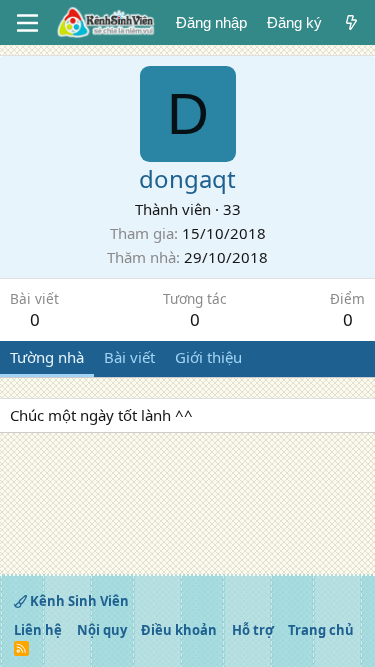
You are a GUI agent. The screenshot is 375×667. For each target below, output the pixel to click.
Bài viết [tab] (129, 357)
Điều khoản (179, 630)
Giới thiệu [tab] (208, 357)
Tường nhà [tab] (47, 357)
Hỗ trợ (253, 630)
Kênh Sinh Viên (78, 601)
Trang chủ (321, 630)
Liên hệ (38, 630)
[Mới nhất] (351, 22)
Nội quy (102, 630)
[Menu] (27, 23)
